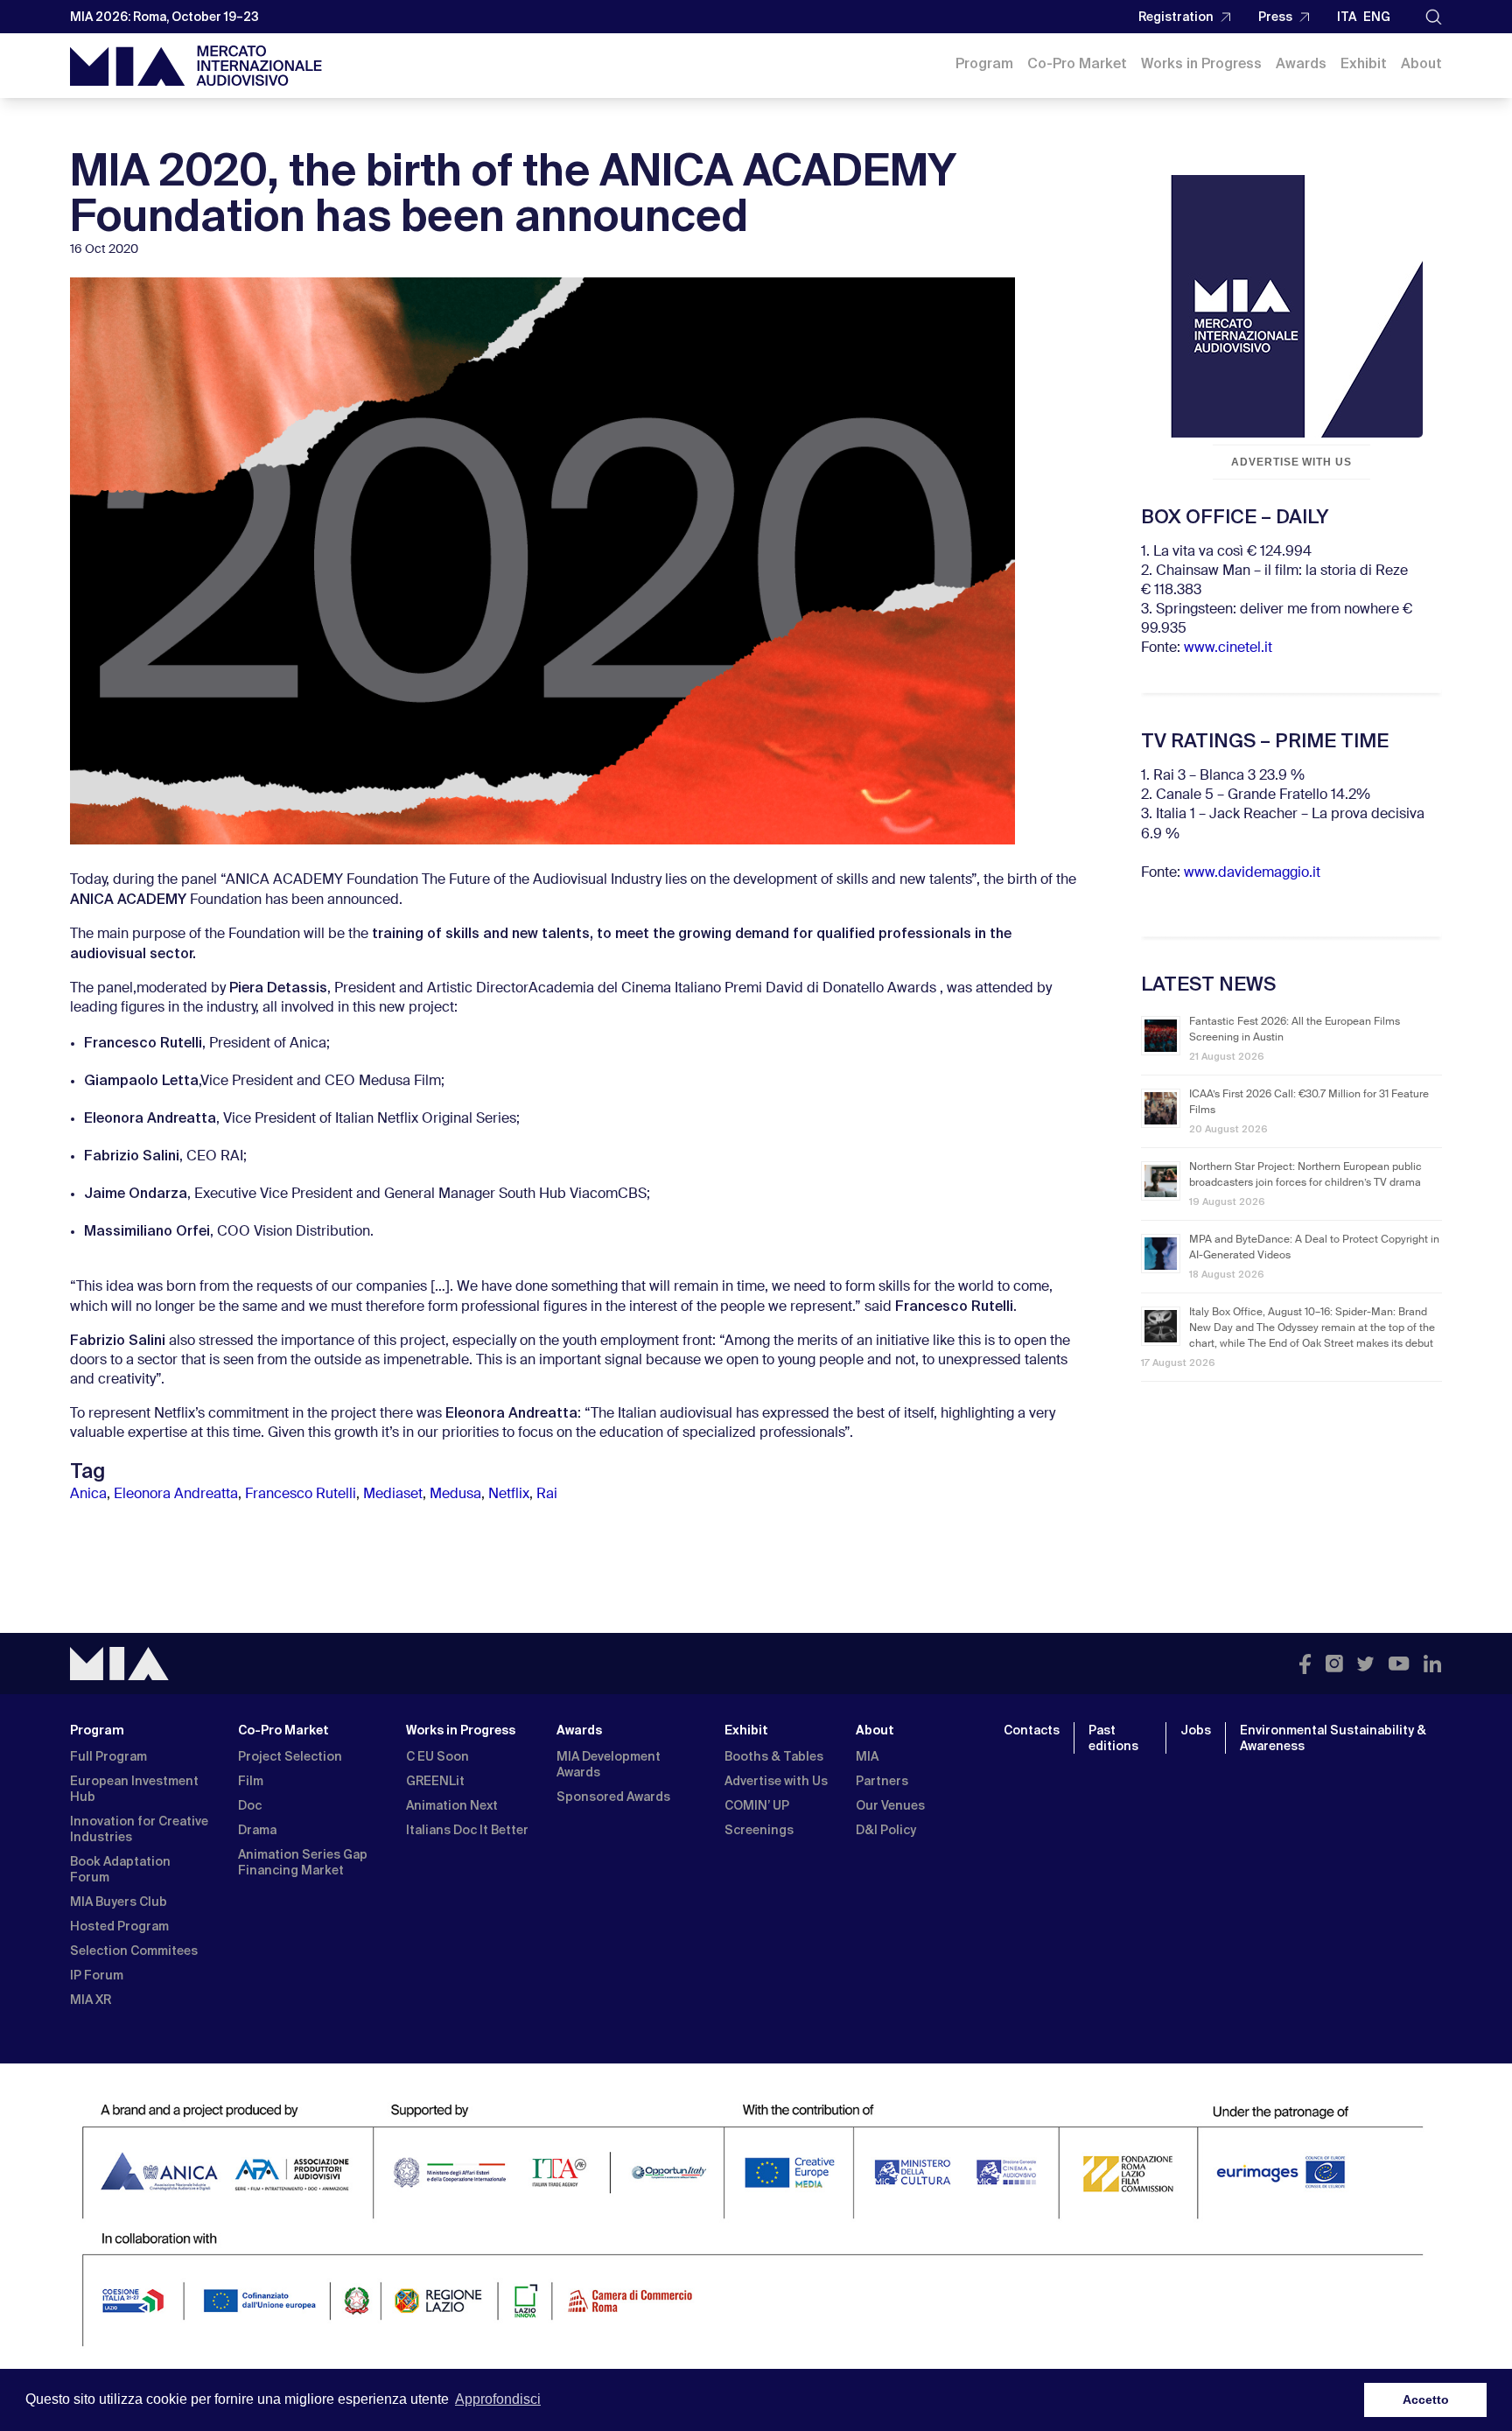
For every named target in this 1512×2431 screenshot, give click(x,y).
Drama (257, 1830)
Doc (250, 1805)
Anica (88, 1495)
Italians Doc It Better (467, 1830)
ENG (1377, 17)
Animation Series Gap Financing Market (303, 1862)
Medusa (455, 1495)
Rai (547, 1495)
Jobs (1196, 1730)
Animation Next (452, 1805)
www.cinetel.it (1228, 648)
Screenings (759, 1830)
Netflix (509, 1495)
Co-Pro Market (1077, 63)
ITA (1347, 17)
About (1421, 63)
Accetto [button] (1426, 2399)
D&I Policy (886, 1830)
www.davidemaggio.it (1252, 873)
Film (251, 1781)
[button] (1434, 17)
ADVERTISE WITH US (1291, 462)
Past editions (1113, 1738)
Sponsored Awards (613, 1797)
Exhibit (1364, 63)
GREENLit (435, 1781)
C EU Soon (437, 1756)
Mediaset (393, 1495)
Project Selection (290, 1756)
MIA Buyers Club (119, 1902)
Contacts (1032, 1730)
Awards (1301, 63)
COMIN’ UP (757, 1805)
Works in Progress (1201, 63)
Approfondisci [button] (498, 2399)
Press (1275, 17)
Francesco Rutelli (301, 1495)
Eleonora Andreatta (176, 1495)
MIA (867, 1756)
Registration (1176, 17)
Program (984, 63)
